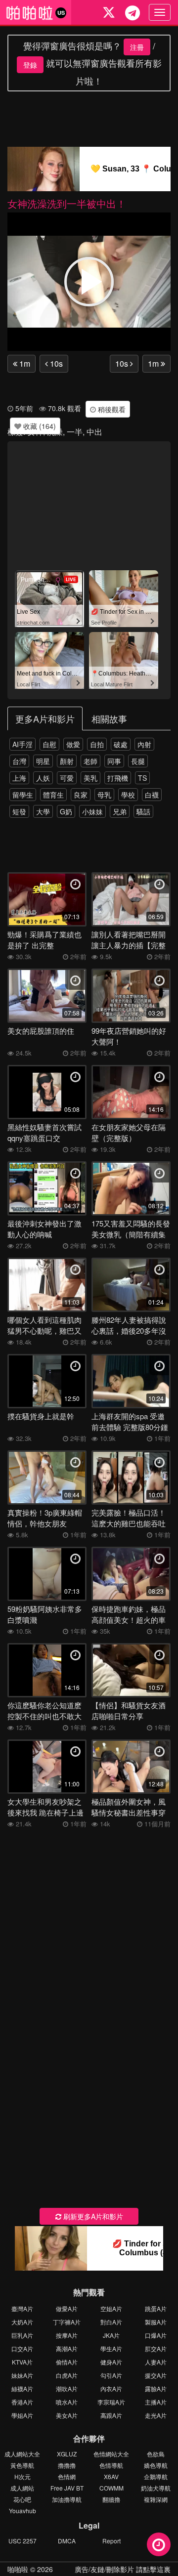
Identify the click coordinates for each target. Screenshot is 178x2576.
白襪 (152, 795)
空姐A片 (111, 2308)
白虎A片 (67, 2375)
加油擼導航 (67, 2499)
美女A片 (67, 2415)
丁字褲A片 (67, 2322)
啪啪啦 (18, 2569)
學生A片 (111, 2348)
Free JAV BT (67, 2488)
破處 (121, 744)
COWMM (111, 2488)
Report (111, 2541)
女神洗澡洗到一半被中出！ (67, 203)
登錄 (30, 65)
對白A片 (111, 2322)
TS (142, 778)
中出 (94, 432)
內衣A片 (111, 2388)
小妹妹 (92, 811)
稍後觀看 (111, 409)
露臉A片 (156, 2388)
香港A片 (22, 2402)
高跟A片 (111, 2415)
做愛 (73, 744)
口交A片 (22, 2348)
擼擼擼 (67, 2465)
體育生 (53, 795)
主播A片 (156, 2402)
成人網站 (22, 2488)
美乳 (90, 778)
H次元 (22, 2476)
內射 (144, 744)
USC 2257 (22, 2541)
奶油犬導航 (156, 2488)
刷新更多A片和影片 (92, 2216)
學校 (128, 795)
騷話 (143, 811)
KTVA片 (22, 2362)
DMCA (67, 2541)
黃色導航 (22, 2465)
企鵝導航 (156, 2476)
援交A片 (156, 2375)
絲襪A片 (22, 2388)
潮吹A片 (67, 2388)
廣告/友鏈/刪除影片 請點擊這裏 (123, 2569)
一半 (75, 432)
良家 (81, 795)
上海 (19, 778)
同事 (114, 761)
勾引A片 (111, 2375)
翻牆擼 (111, 2499)
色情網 (67, 2476)
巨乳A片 (22, 2335)
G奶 (66, 811)
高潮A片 (67, 2348)
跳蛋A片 (156, 2308)
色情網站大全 (111, 2454)
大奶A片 (22, 2322)
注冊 (137, 47)
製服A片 (156, 2322)
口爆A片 (156, 2335)
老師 (90, 761)
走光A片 (156, 2415)
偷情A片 (67, 2362)
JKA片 (111, 2335)
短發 (19, 811)
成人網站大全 (22, 2454)
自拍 (97, 744)
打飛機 (118, 778)
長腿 (138, 761)
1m (24, 363)
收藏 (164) (39, 426)
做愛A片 (67, 2308)
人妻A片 (156, 2362)
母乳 (104, 795)
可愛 (67, 778)
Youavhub (22, 2511)
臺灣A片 (22, 2308)
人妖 (43, 778)
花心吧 (22, 2499)
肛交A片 (156, 2348)
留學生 (23, 795)
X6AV (111, 2476)
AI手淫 (22, 744)
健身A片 (111, 2362)
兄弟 (120, 811)
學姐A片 (22, 2415)
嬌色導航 (156, 2465)
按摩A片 (67, 2335)
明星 (43, 761)
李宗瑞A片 (111, 2402)
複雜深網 (156, 2499)
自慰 (49, 744)
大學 (43, 811)
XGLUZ (67, 2454)
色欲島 (156, 2454)
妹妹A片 (22, 2375)
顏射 (67, 761)
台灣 (19, 761)
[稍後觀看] (159, 2544)
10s (55, 363)
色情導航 (111, 2465)
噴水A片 (67, 2402)
